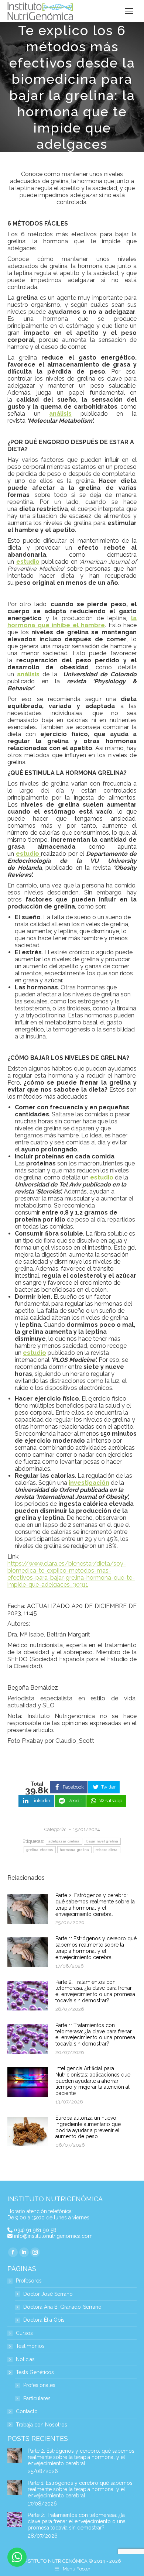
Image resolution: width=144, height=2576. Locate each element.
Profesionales (39, 2385)
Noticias (25, 2359)
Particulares (37, 2399)
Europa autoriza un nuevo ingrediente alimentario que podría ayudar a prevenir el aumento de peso (88, 2127)
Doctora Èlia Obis (44, 2320)
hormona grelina (75, 1850)
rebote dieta (107, 1850)
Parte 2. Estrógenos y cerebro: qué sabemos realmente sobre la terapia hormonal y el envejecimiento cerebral (95, 1904)
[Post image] (28, 1909)
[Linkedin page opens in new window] (24, 2252)
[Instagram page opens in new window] (35, 2252)
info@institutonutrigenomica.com (53, 2236)
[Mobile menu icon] (129, 11)
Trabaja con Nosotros (42, 2425)
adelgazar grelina (64, 1841)
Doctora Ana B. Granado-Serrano (62, 2307)
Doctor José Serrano (48, 2294)
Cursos (24, 2333)
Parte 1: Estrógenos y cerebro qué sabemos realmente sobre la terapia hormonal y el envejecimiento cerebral (96, 1948)
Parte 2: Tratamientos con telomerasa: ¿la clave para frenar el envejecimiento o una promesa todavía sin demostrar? (95, 1991)
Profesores (29, 2281)
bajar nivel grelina (102, 1841)
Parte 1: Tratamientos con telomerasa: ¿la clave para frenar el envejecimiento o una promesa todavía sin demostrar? (95, 2034)
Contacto (27, 2412)
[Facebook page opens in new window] (13, 2252)
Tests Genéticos (35, 2372)
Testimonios (30, 2346)
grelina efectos (40, 1850)
